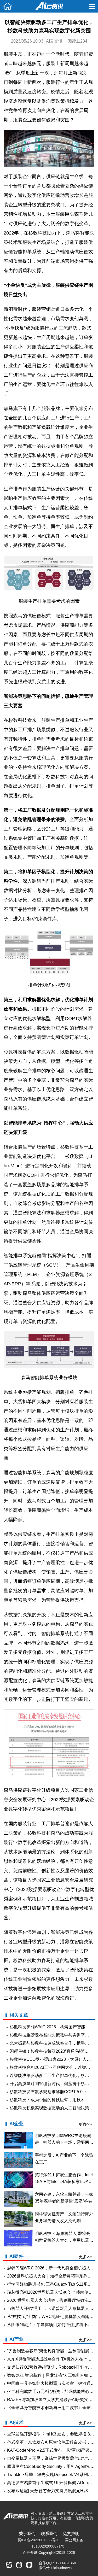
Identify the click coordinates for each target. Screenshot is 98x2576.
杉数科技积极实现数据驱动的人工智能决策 (49, 2108)
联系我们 (49, 2534)
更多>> (85, 2124)
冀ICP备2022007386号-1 (38, 2540)
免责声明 (71, 2534)
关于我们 (27, 2534)
